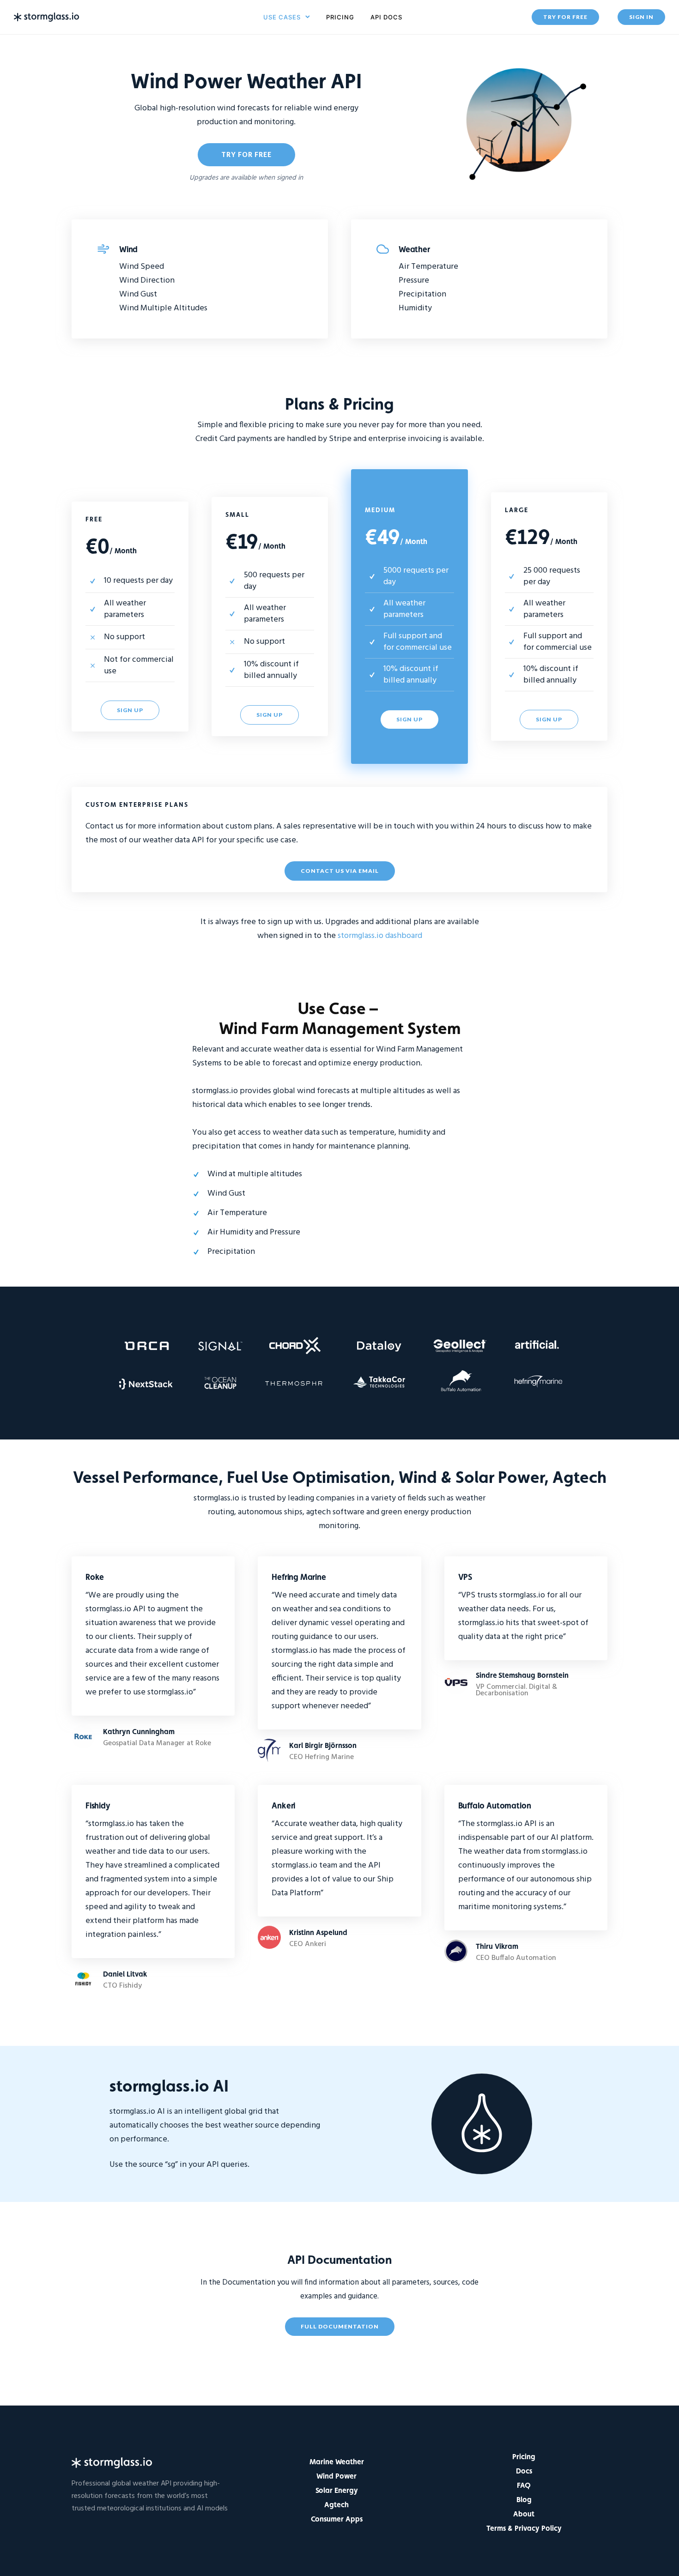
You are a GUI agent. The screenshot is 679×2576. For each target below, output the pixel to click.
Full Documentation (340, 2326)
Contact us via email (340, 871)
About (524, 2514)
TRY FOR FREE (565, 17)
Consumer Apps (337, 2519)
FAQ (524, 2485)
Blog (524, 2500)
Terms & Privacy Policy (524, 2528)
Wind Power (336, 2476)
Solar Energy (337, 2490)
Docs (524, 2471)
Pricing (340, 17)
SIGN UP (130, 710)
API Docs (386, 17)
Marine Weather (337, 2462)
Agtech (336, 2505)
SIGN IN (641, 17)
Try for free (246, 154)
